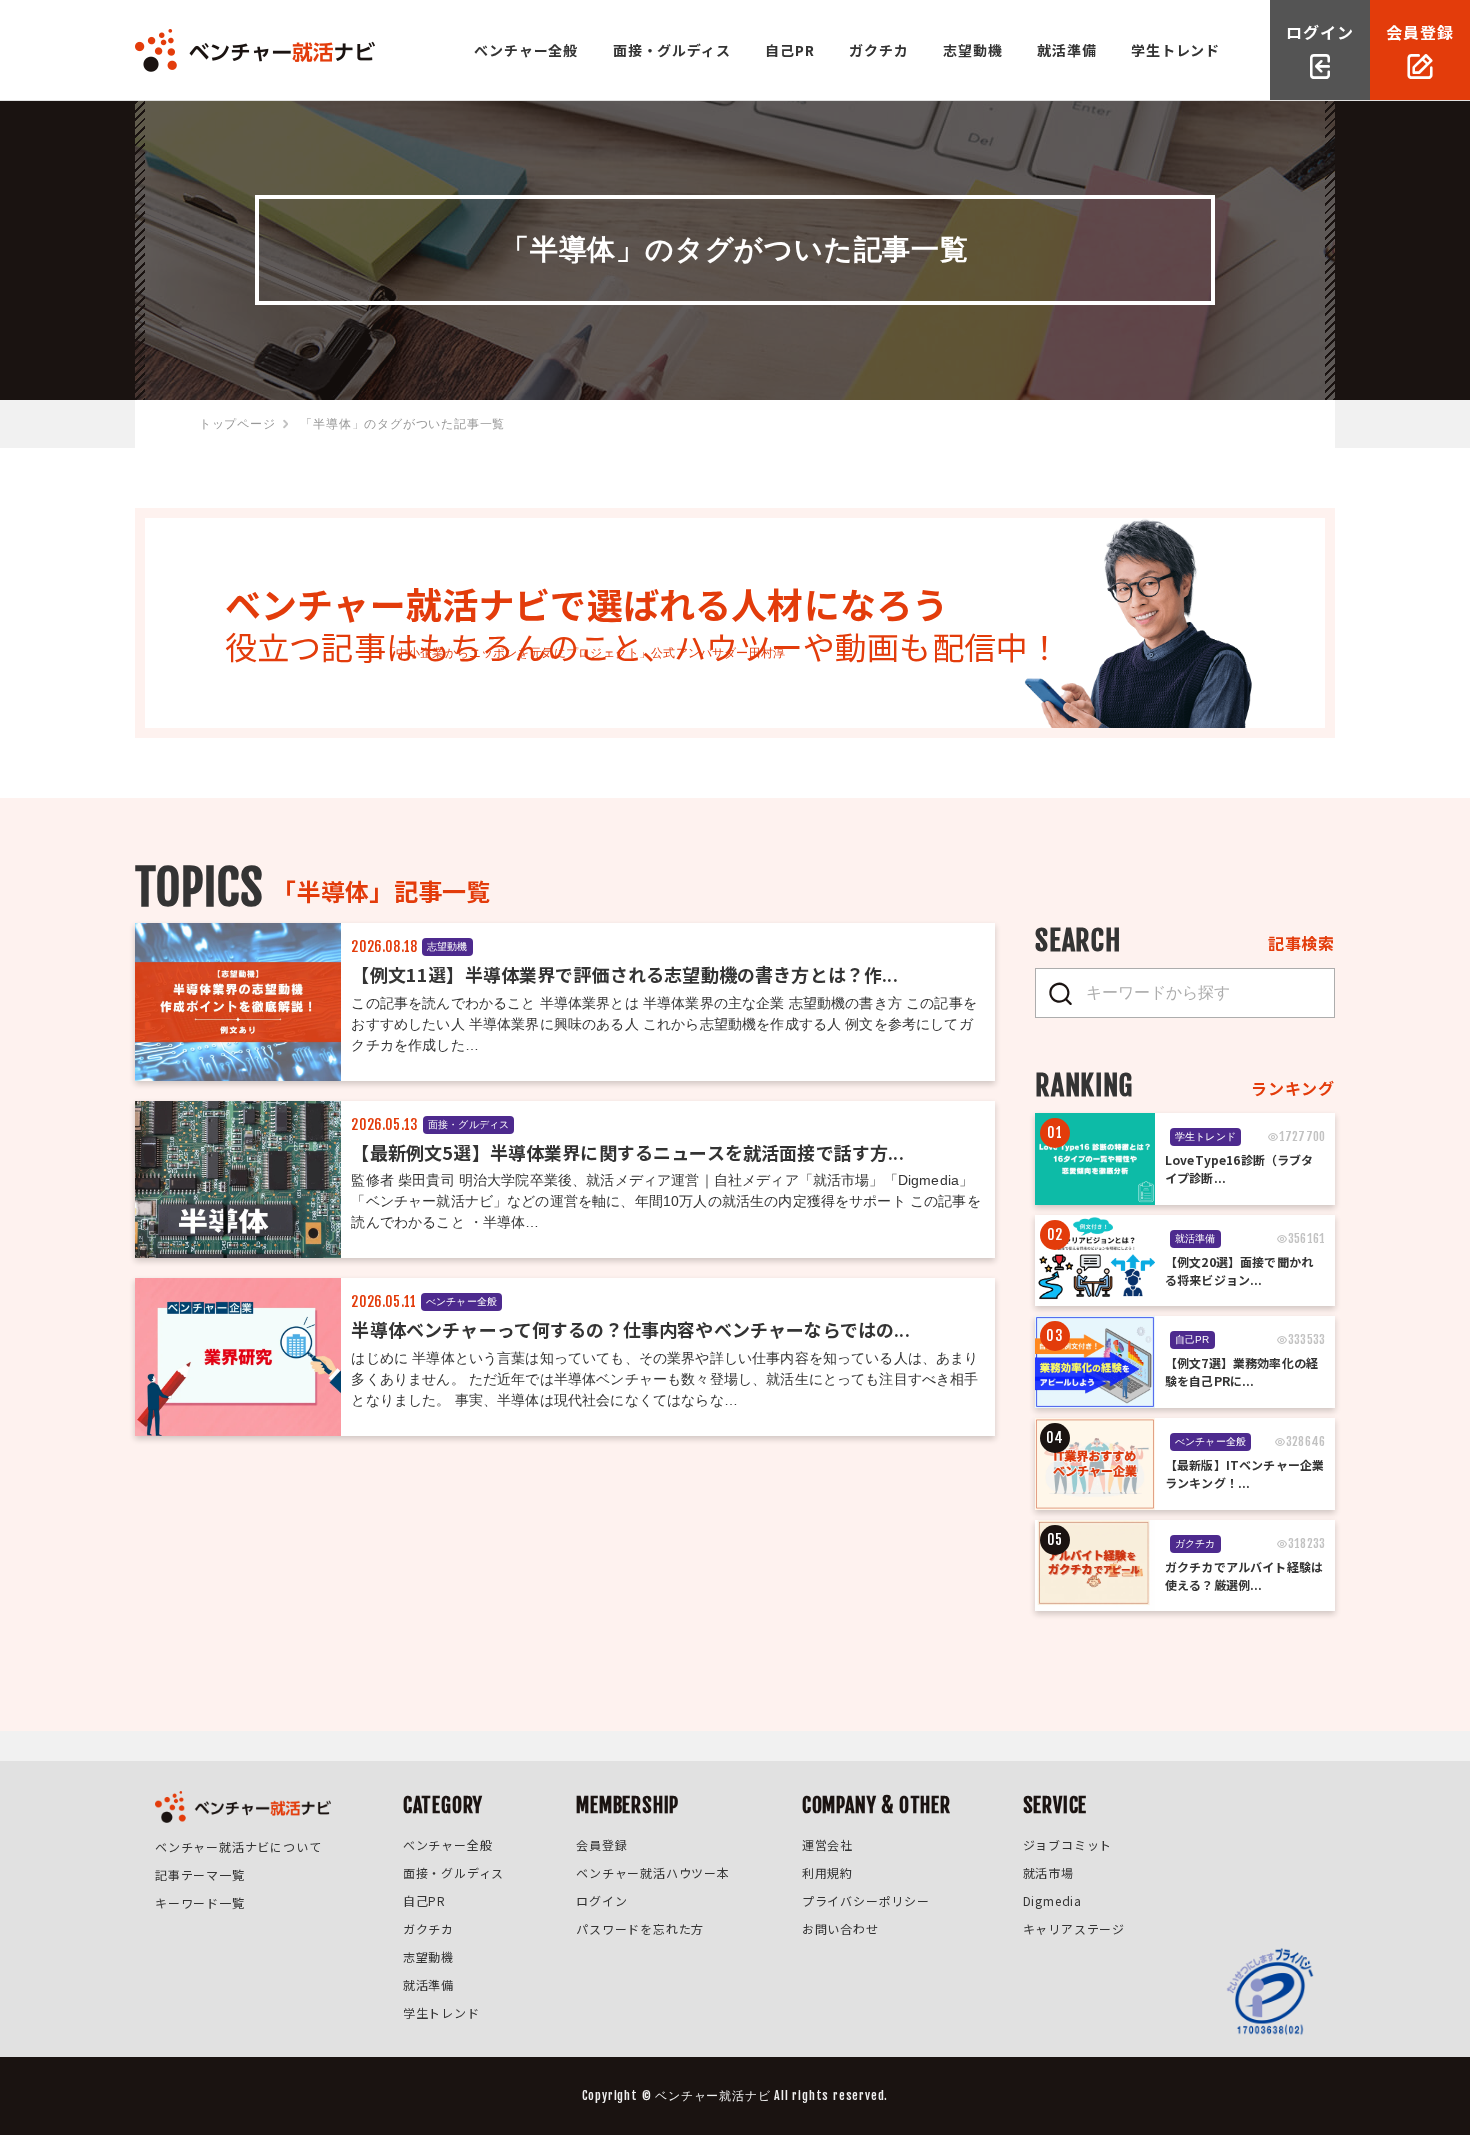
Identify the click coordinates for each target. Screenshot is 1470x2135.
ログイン (601, 1900)
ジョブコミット (1068, 1844)
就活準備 (1066, 50)
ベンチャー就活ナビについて (238, 1846)
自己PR (789, 50)
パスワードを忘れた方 (640, 1928)
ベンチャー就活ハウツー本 (653, 1872)
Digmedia (1052, 1900)
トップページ (237, 424)
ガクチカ (878, 50)
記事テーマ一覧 (200, 1874)
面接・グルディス (671, 50)
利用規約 (827, 1872)
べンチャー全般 (526, 50)
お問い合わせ (840, 1928)
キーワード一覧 (200, 1902)
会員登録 (601, 1844)
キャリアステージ (1074, 1928)
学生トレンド (1175, 50)
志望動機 (972, 50)
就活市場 (1048, 1872)
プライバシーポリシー (866, 1900)
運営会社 (827, 1844)
